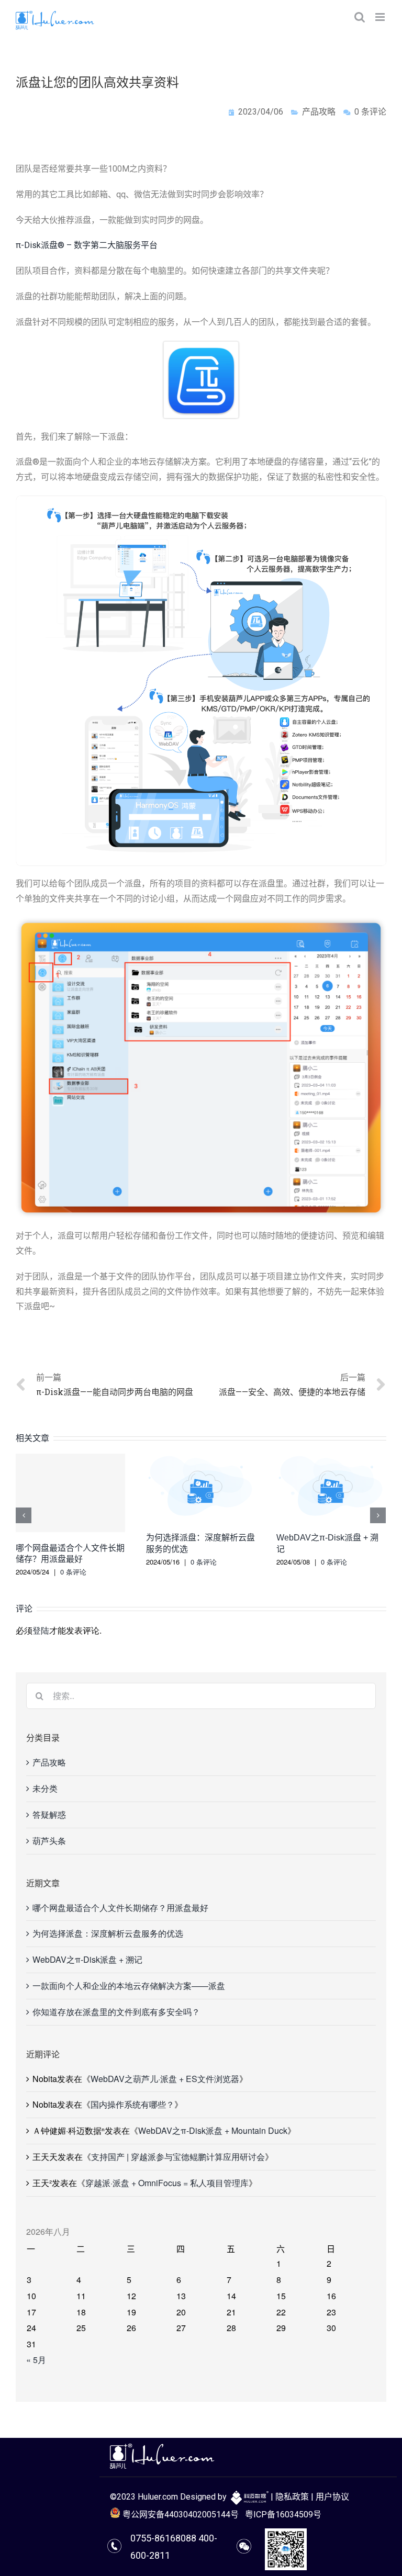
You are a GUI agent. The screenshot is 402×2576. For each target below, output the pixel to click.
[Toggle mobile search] (360, 17)
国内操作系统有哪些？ (132, 2104)
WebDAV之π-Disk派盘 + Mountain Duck (213, 2130)
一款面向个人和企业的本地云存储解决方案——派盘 (129, 1986)
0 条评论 (73, 1572)
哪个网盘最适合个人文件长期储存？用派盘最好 (120, 1908)
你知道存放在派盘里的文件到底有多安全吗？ (116, 2012)
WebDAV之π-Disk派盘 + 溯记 (87, 1959)
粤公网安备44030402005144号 (180, 2515)
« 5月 (36, 2360)
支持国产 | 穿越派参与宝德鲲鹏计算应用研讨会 (178, 2157)
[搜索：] (201, 1695)
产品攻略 (319, 112)
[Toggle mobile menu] (381, 17)
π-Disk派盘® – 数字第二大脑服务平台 (87, 245)
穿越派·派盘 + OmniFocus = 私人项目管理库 (167, 2183)
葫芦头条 (49, 1841)
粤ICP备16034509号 (283, 2515)
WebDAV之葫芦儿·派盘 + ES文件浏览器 (165, 2079)
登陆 (41, 1630)
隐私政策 (292, 2497)
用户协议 (332, 2497)
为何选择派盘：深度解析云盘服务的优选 (108, 1933)
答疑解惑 (49, 1814)
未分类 (45, 1788)
